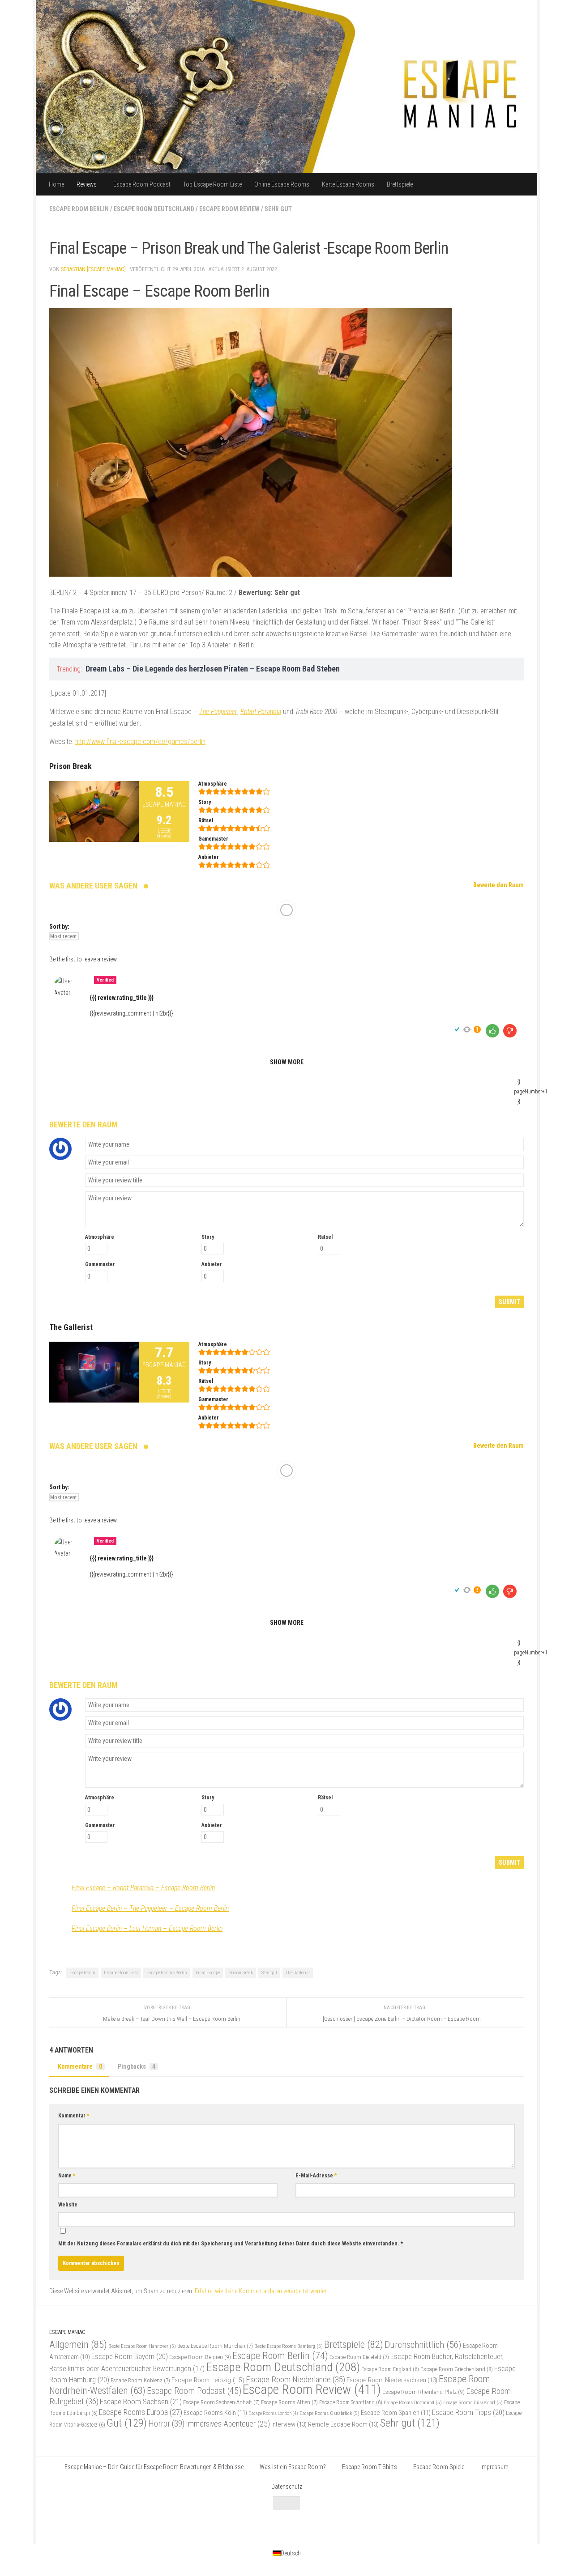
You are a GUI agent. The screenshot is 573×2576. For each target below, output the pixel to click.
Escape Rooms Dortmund (413, 2402)
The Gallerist (298, 1973)
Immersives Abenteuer (228, 2424)
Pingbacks (137, 2066)
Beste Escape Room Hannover (142, 2346)
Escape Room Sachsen (141, 2402)
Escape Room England (390, 2369)
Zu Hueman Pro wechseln (145, 2525)
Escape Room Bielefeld (359, 2357)
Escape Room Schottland (351, 2402)
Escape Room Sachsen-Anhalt (221, 2402)
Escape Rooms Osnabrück (329, 2413)
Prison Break (241, 1973)
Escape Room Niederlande (295, 2379)
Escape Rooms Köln (215, 2413)
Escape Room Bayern (130, 2356)
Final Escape (208, 1973)
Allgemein (78, 2344)
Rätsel (325, 1237)
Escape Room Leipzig (208, 2380)
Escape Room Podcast (142, 184)
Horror (166, 2424)
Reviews (87, 184)
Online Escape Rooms (282, 184)
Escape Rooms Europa (141, 2412)
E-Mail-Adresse (316, 2176)
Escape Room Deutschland (154, 209)
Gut (127, 2423)
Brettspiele (400, 184)
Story (208, 1237)
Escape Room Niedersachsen (392, 2380)
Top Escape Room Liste (212, 184)
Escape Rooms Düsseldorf (473, 2402)
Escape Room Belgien (200, 2357)
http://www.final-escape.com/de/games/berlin (140, 742)
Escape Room (82, 1973)
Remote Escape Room (343, 2424)
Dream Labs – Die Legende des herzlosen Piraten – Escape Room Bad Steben (213, 669)
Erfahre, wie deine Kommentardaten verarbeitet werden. (262, 2291)
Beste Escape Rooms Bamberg (289, 2346)
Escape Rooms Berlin (167, 1973)
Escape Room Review (229, 209)
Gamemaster (100, 1264)
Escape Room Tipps (468, 2412)
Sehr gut (278, 209)
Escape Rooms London (273, 2413)
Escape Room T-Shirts (370, 2467)
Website (68, 2205)
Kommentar (74, 2116)
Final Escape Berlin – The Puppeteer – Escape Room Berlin (150, 1908)
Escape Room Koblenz (140, 2380)
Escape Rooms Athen (289, 2402)
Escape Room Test (121, 1973)
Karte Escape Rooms (348, 184)
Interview (289, 2424)
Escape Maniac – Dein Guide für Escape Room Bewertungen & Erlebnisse (154, 2467)
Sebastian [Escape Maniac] (93, 269)
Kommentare (80, 2066)
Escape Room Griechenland (457, 2369)
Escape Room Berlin (79, 209)
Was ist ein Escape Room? (293, 2467)
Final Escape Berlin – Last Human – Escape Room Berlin (147, 1928)
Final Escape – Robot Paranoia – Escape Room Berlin (143, 1888)
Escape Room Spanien (396, 2413)
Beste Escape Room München (215, 2346)
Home (56, 184)
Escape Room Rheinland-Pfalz (423, 2392)
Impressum (494, 2467)
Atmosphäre (100, 1237)
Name (67, 2176)
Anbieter (212, 1264)
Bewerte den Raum (498, 885)
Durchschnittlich (423, 2344)
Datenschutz (287, 2487)
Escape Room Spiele (439, 2467)
